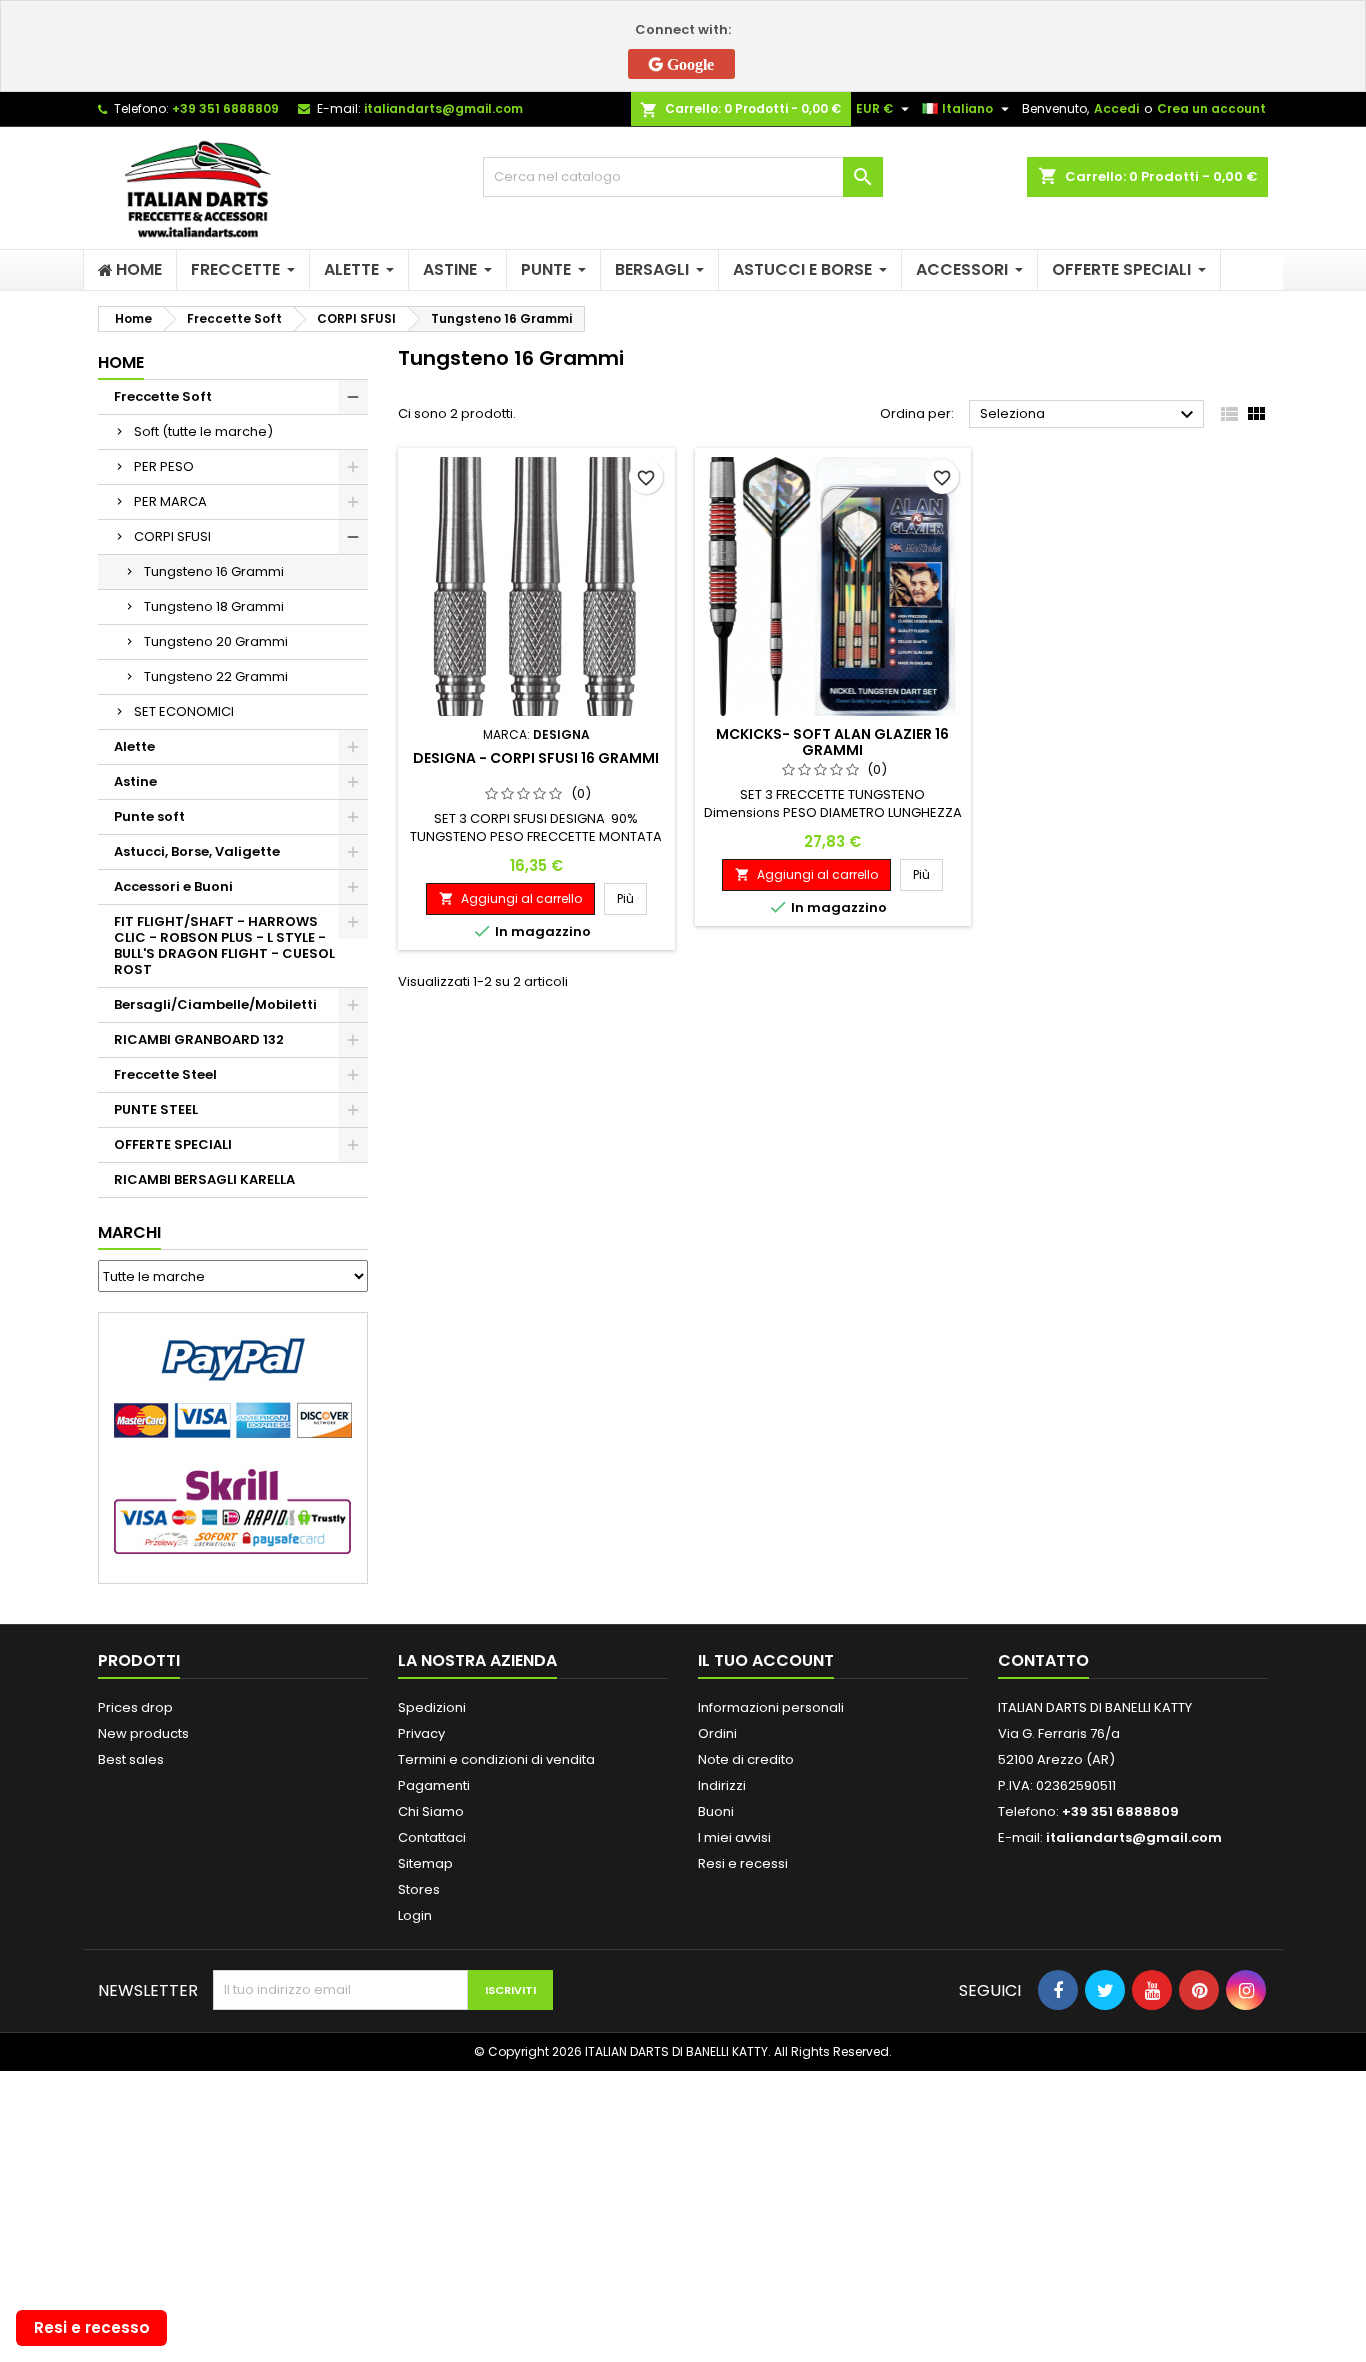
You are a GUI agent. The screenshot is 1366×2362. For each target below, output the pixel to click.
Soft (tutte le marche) (203, 431)
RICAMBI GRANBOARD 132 (199, 1039)
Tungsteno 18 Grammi (214, 606)
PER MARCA (170, 501)
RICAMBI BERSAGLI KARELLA (204, 1179)
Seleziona (1089, 415)
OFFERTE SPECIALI (173, 1144)
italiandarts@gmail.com (443, 108)
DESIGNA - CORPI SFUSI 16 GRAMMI (536, 758)
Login (415, 1915)
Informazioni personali (771, 1707)
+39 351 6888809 (225, 108)
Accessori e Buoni (173, 886)
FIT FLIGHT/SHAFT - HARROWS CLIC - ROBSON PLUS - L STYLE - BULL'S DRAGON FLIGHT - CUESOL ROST (224, 945)
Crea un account (1211, 108)
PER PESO (164, 466)
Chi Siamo (431, 1811)
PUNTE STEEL (156, 1109)
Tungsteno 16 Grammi (214, 571)
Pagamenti (434, 1785)
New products (143, 1733)
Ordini (717, 1733)
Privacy (421, 1733)
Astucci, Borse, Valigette (197, 851)
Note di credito (746, 1759)
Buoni (716, 1811)
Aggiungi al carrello (510, 898)
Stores (419, 1889)
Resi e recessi (743, 1863)
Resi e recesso (92, 2327)
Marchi (129, 1232)
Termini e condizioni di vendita (496, 1759)
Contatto (1043, 1660)
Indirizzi (722, 1785)
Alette (134, 746)
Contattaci (432, 1837)
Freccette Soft (163, 396)
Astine (135, 781)
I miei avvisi (734, 1837)
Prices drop (135, 1707)
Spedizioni (432, 1707)
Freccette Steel (165, 1074)
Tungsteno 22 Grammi (216, 676)
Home (121, 362)
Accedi (1116, 108)
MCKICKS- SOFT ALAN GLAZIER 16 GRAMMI (832, 742)
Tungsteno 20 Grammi (216, 641)
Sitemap (425, 1863)
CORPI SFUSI (172, 536)
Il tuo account (766, 1660)
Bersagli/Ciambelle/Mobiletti (215, 1004)
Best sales (131, 1759)
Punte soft (149, 816)
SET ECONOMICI (184, 711)
